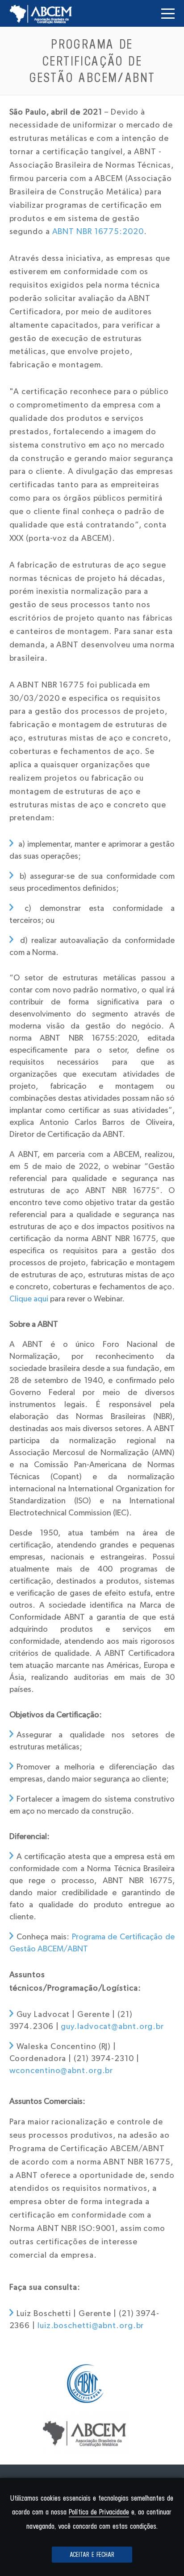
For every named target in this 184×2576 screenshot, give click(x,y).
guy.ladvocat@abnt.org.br (112, 2027)
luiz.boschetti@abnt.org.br (91, 2326)
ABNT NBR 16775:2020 (98, 232)
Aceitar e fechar (92, 2555)
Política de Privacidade (99, 2512)
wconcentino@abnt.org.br (61, 2071)
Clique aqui (29, 1299)
